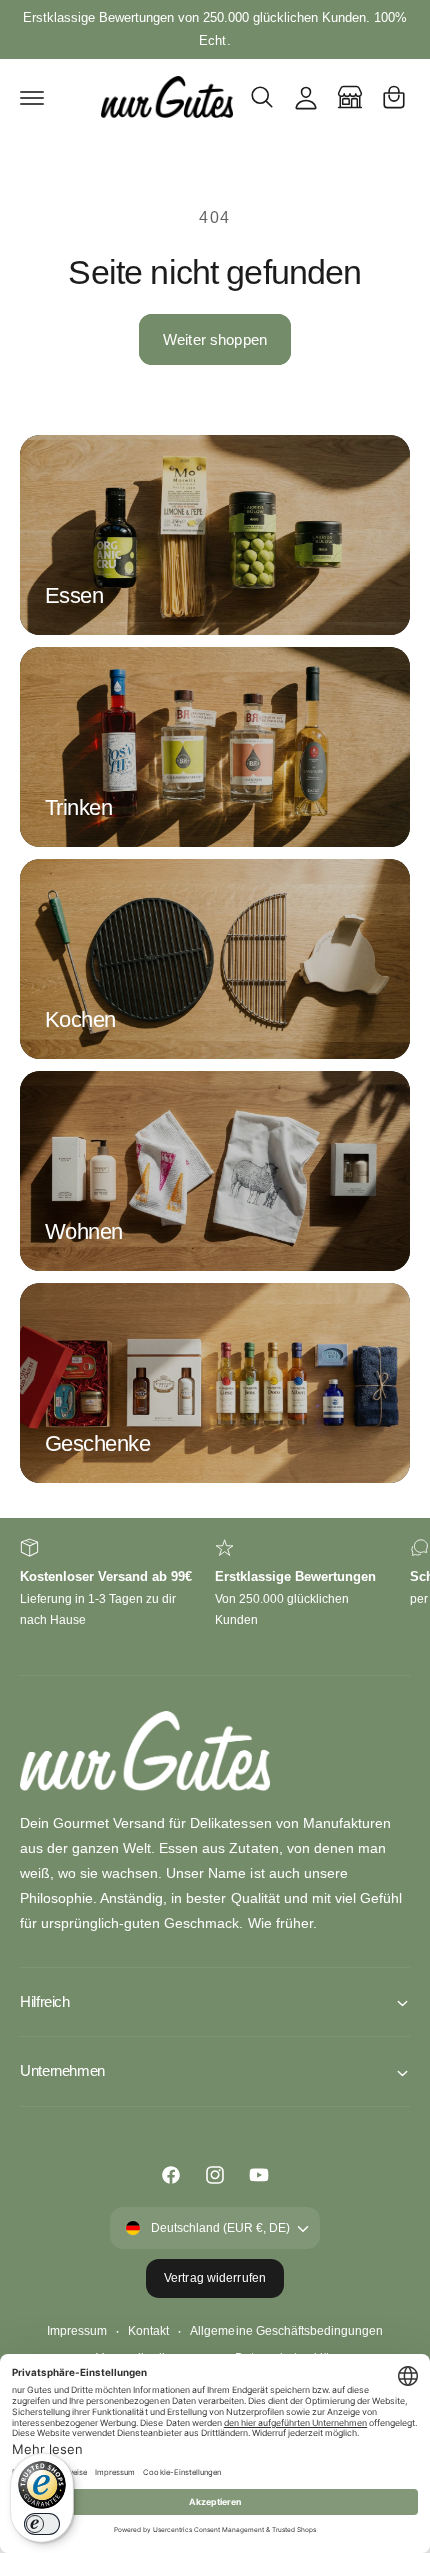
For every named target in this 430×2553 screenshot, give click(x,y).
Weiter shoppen (215, 339)
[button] (32, 97)
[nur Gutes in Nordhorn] (350, 97)
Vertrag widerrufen (215, 2278)
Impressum (77, 2331)
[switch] (42, 2524)
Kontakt (148, 2331)
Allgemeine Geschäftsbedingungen (286, 2331)
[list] (215, 1596)
